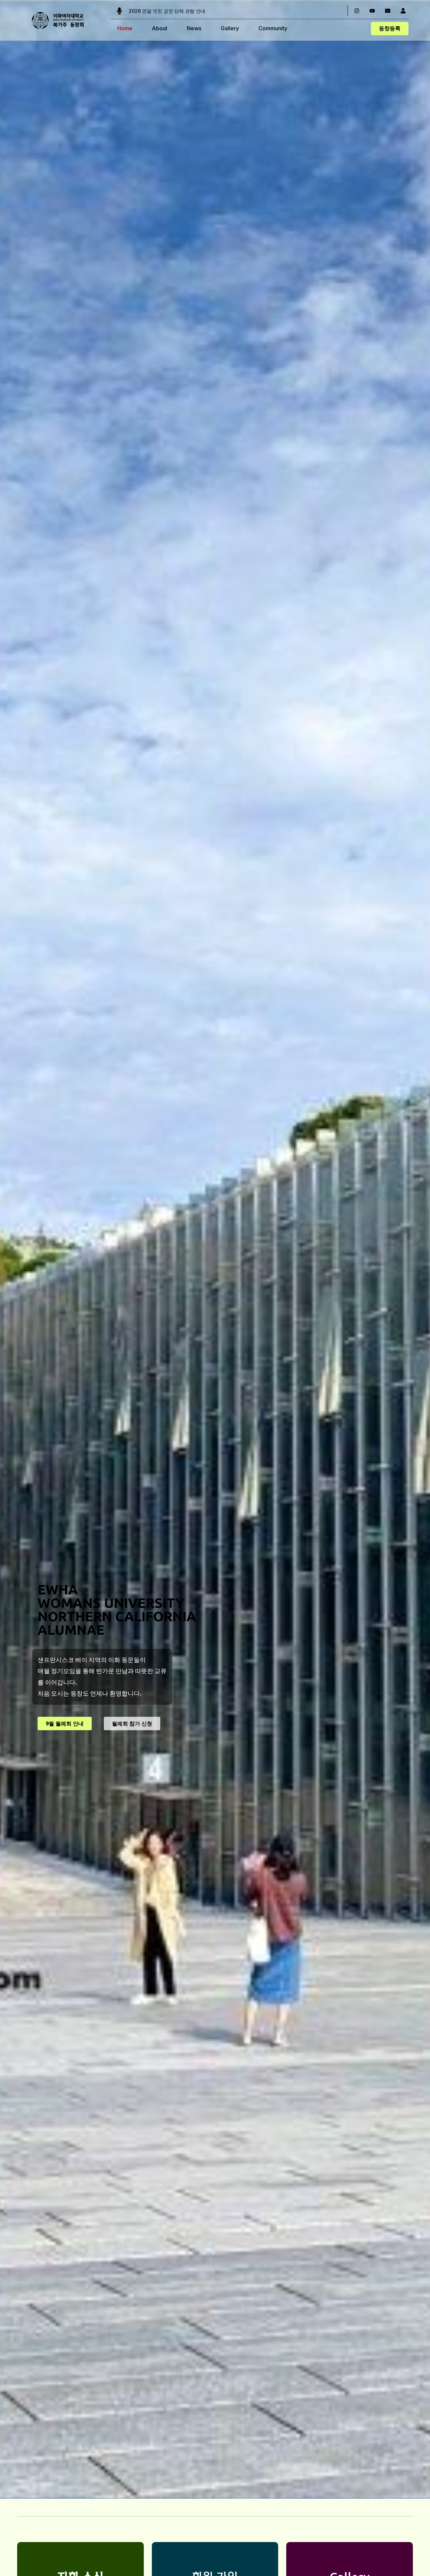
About (160, 28)
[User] (403, 11)
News (194, 28)
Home (125, 28)
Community (273, 28)
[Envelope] (388, 11)
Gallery (230, 28)
